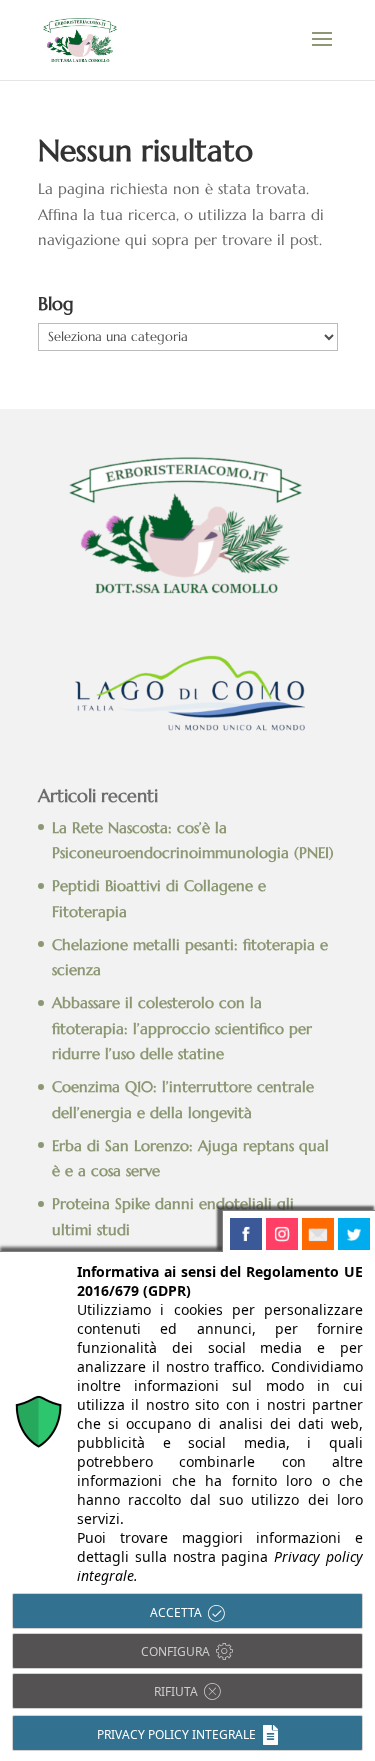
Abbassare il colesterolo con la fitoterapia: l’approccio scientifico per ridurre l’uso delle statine (182, 1028)
